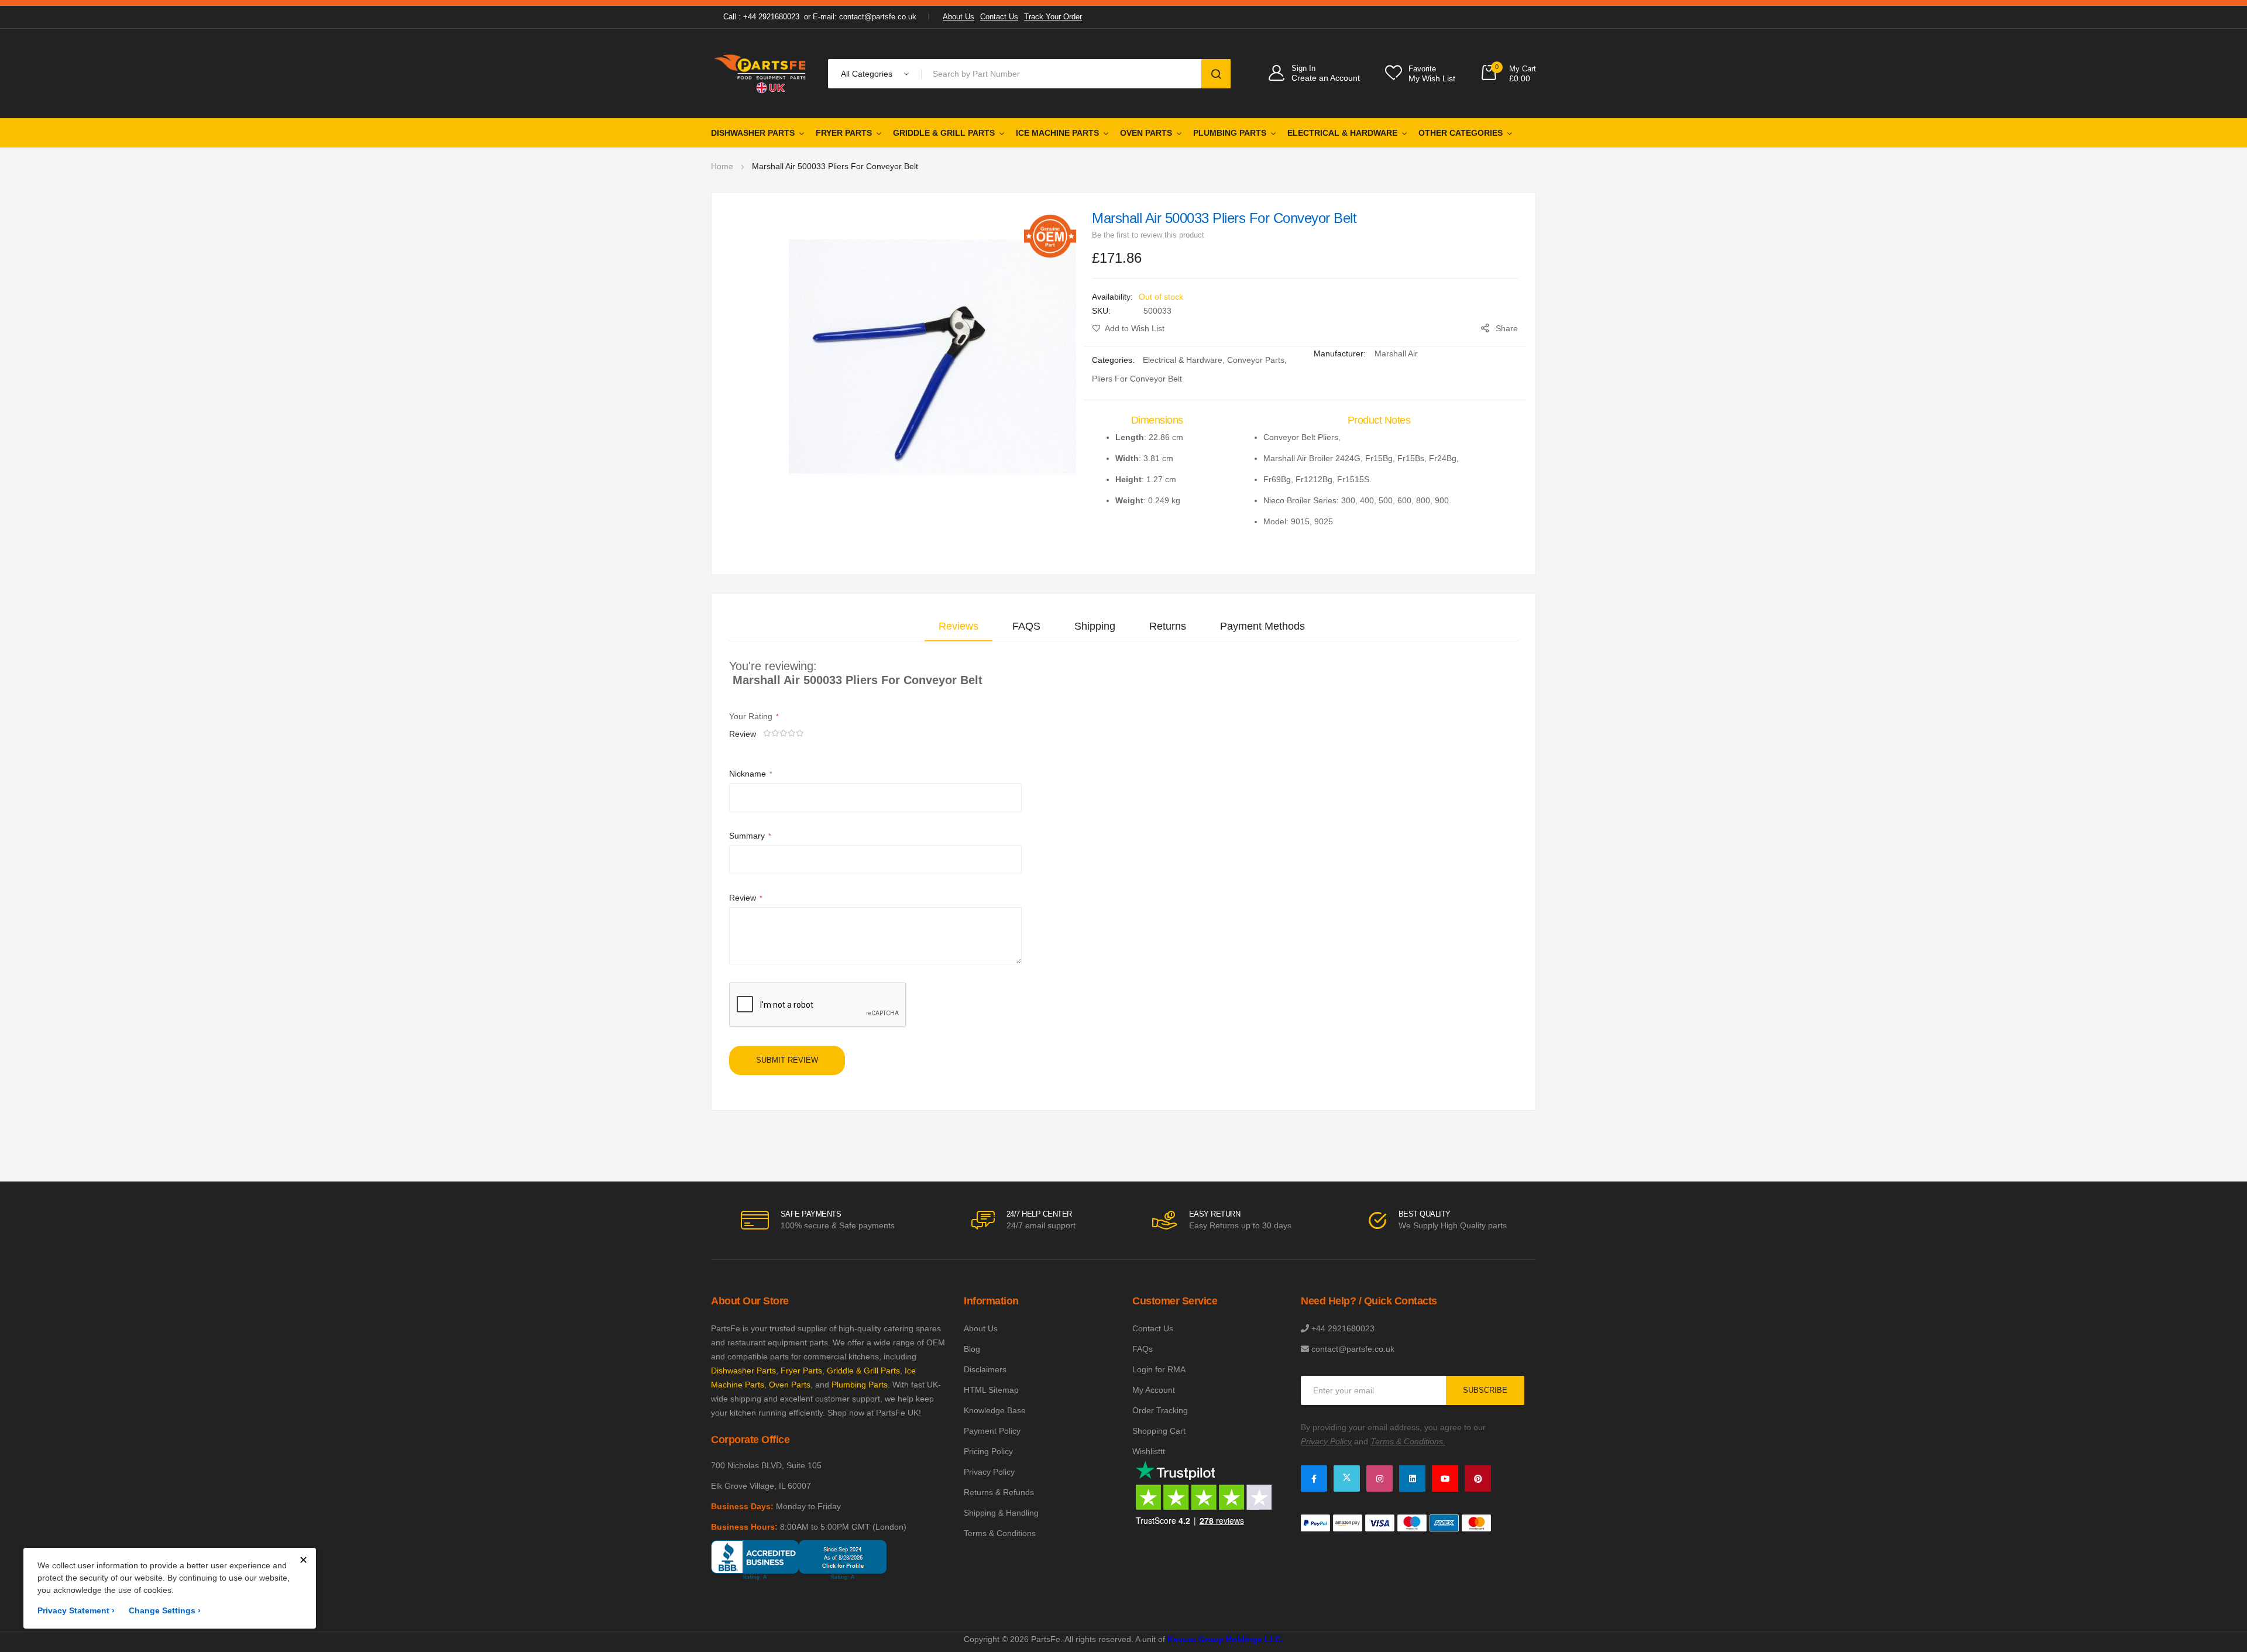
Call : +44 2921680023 (761, 17)
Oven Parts (1146, 133)
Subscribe (1485, 1390)
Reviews (958, 626)
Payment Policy (992, 1431)
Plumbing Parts (1230, 133)
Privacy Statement (76, 1610)
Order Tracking (1160, 1410)
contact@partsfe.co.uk (1353, 1349)
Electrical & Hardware (1342, 133)
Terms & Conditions (1000, 1533)
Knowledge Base (995, 1410)
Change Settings (165, 1610)
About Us (958, 17)
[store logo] (761, 73)
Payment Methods (1262, 626)
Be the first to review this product (1148, 235)
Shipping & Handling (1001, 1513)
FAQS (1026, 626)
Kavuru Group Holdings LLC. (1225, 1639)
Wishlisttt (1149, 1451)
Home (722, 166)
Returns (1168, 626)
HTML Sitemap (991, 1390)
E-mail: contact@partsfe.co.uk (865, 17)
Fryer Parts (844, 133)
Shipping (1095, 626)
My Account (1154, 1390)
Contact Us (999, 17)
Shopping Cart (1159, 1431)
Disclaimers (985, 1369)
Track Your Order (1053, 17)
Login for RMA (1159, 1369)
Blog (972, 1349)
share (1507, 328)
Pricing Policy (988, 1451)
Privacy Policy (989, 1472)
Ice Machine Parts (1057, 133)
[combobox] (1064, 74)
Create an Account (1326, 78)
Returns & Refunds (999, 1492)
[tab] (958, 626)
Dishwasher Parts (753, 133)
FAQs (1143, 1349)
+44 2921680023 (1343, 1328)
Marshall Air (1396, 353)
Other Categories (1461, 133)
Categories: (1114, 360)
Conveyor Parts (1256, 360)
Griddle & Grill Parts (944, 133)
